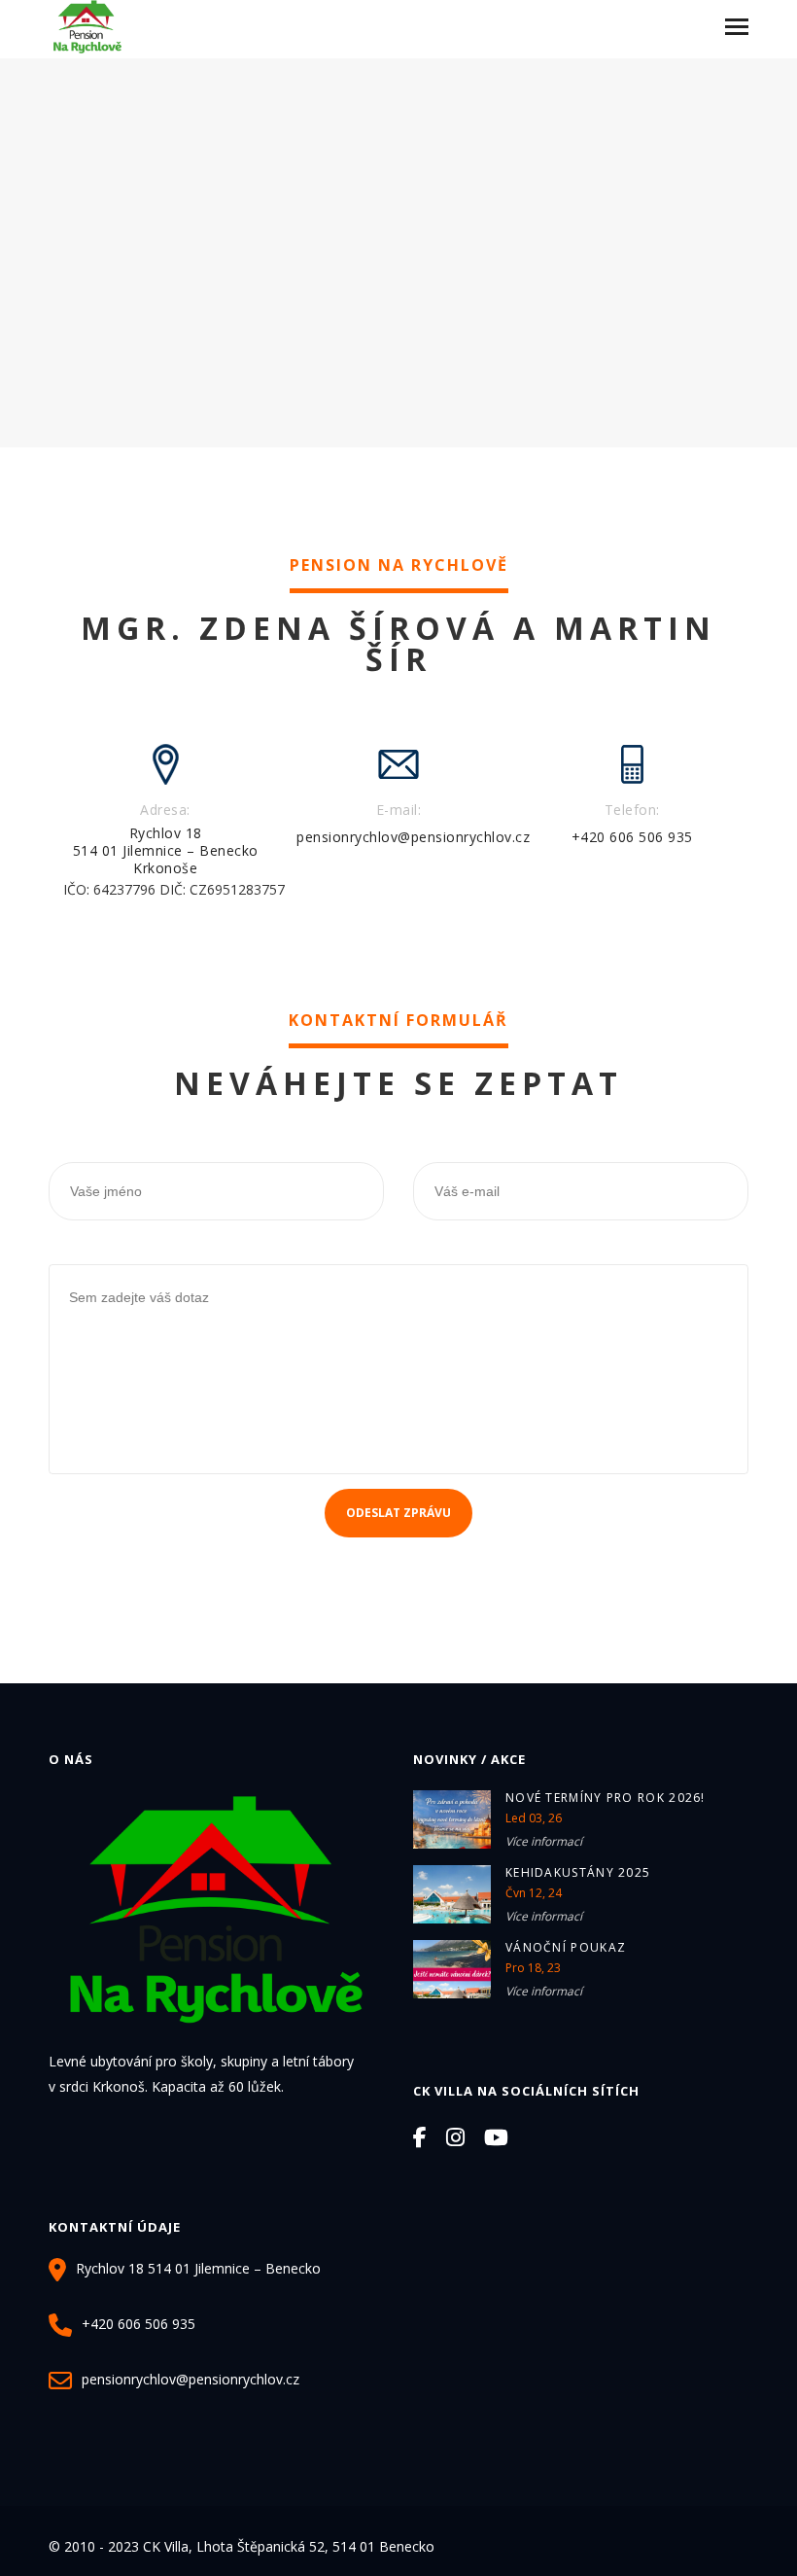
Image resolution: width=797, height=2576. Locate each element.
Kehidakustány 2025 (578, 1872)
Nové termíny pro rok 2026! (606, 1798)
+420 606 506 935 (632, 837)
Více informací (544, 1841)
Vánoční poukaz (566, 1947)
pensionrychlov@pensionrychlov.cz (413, 837)
